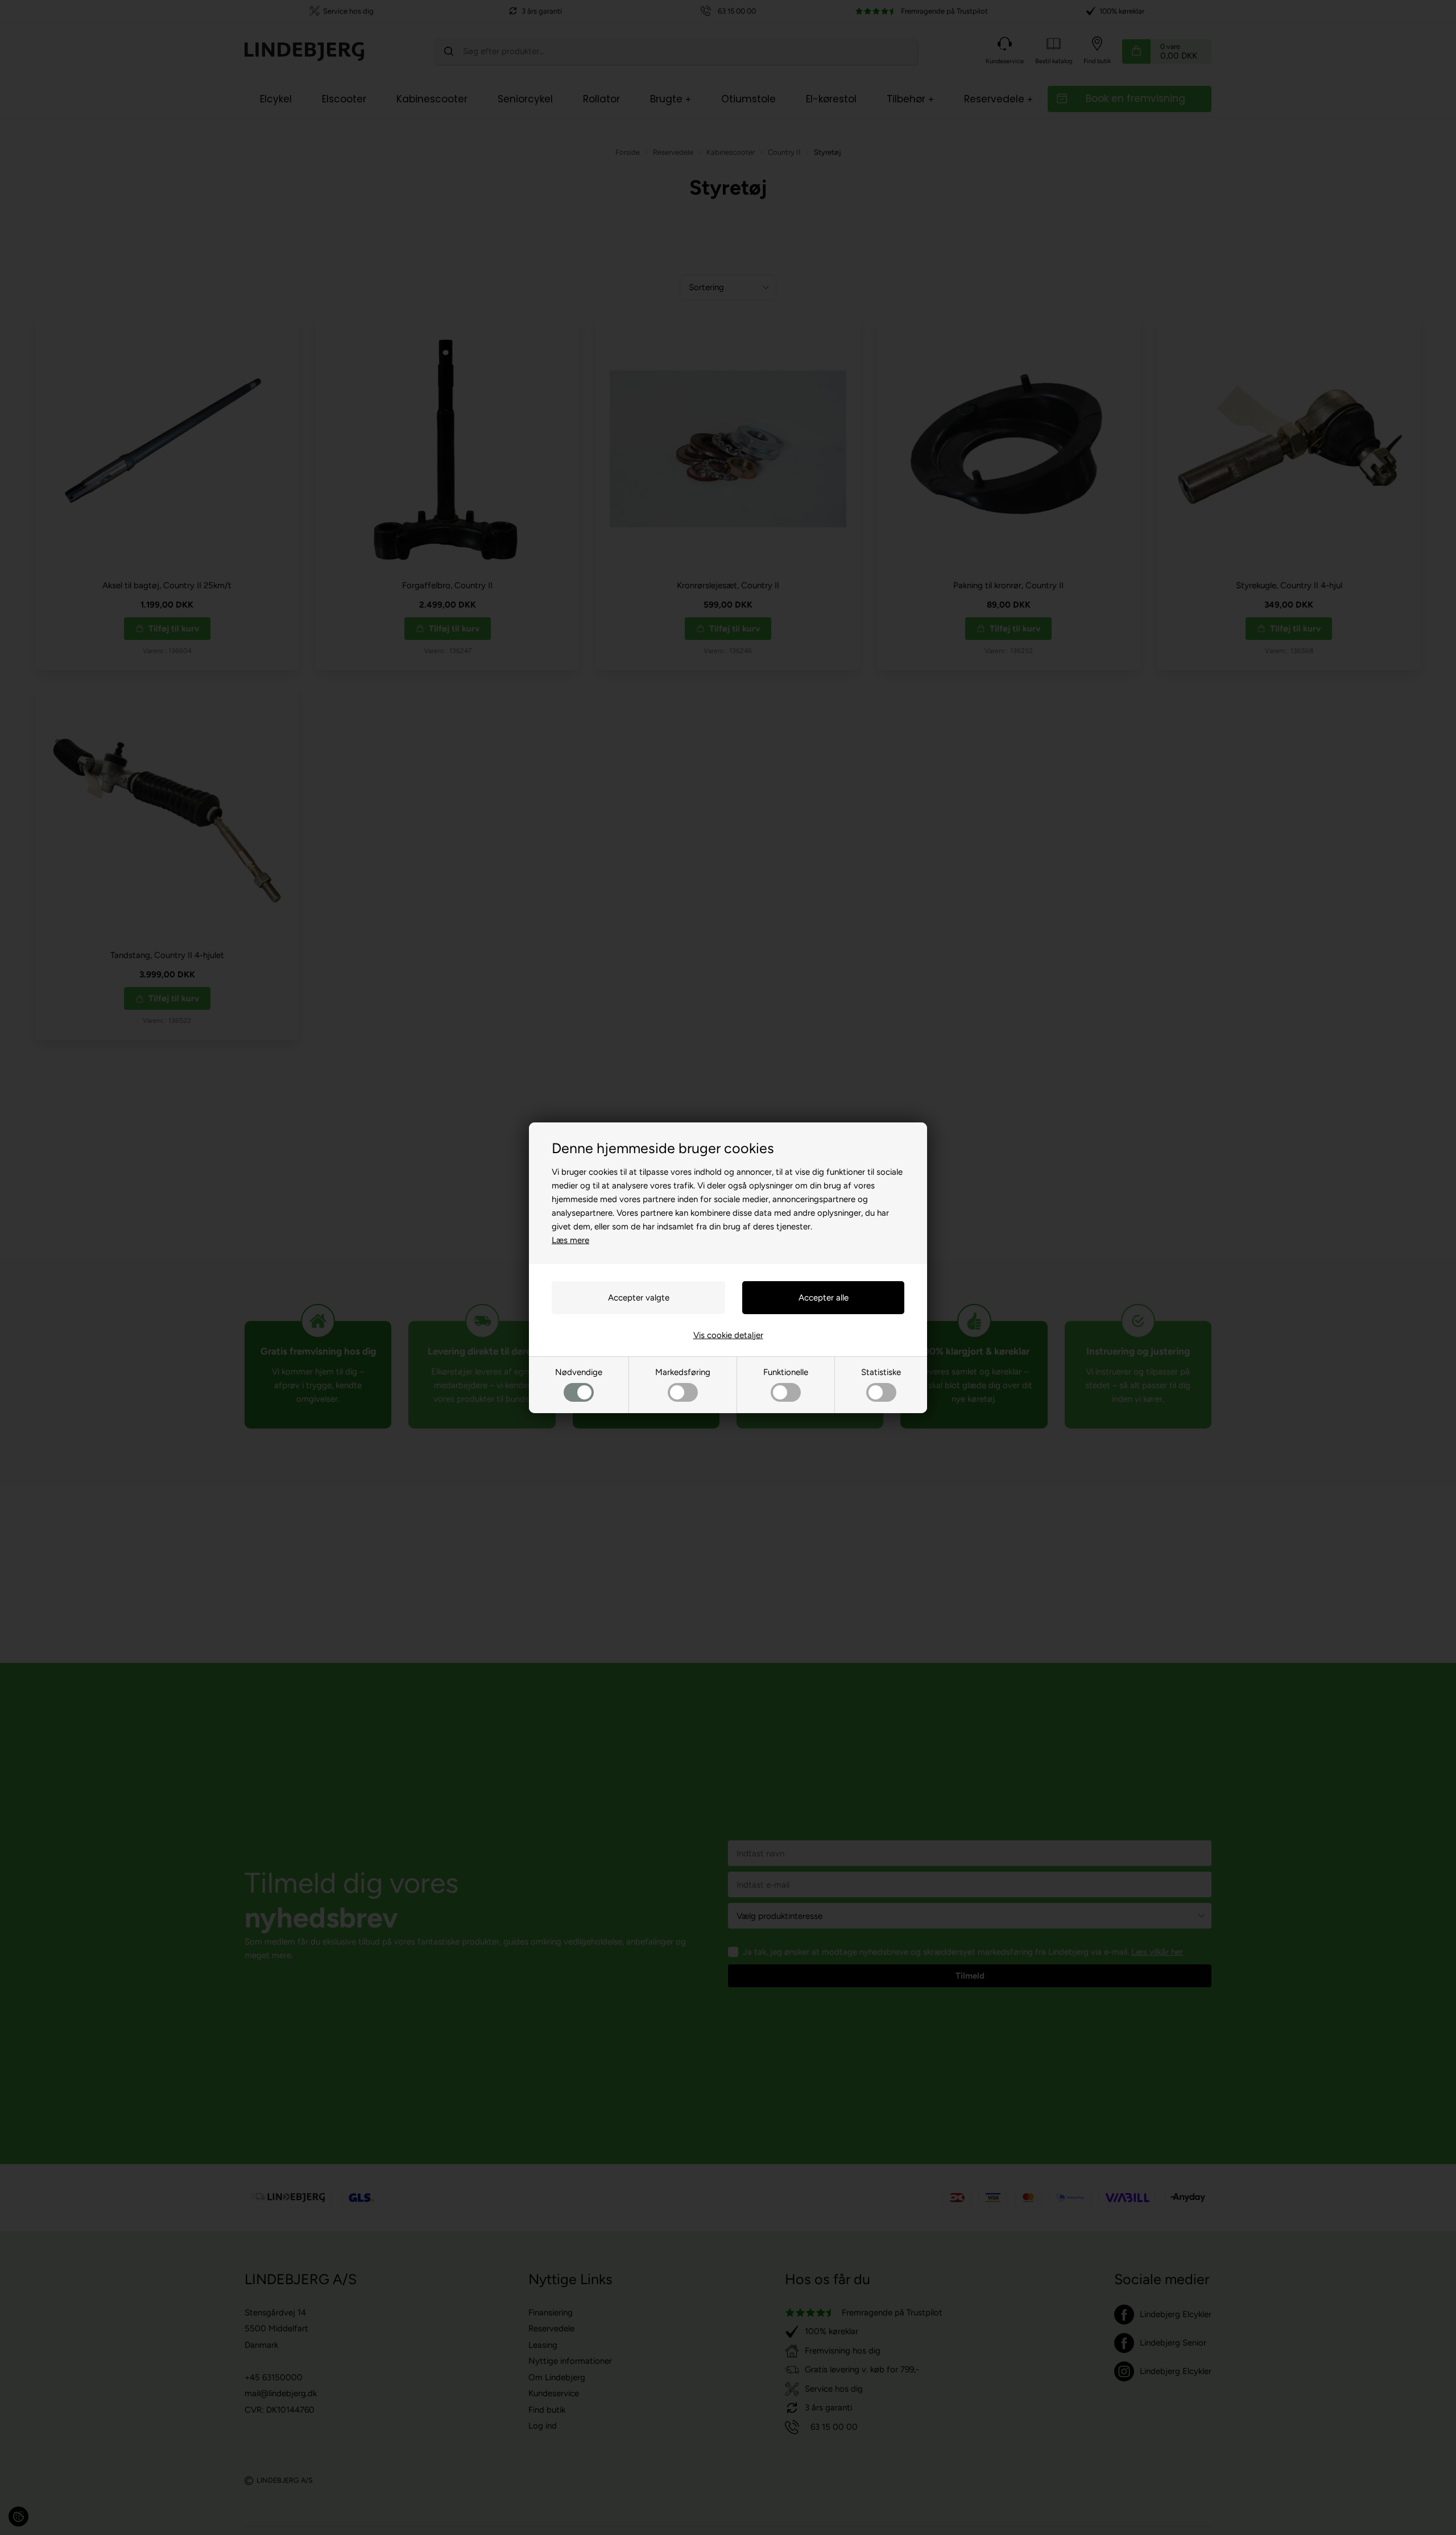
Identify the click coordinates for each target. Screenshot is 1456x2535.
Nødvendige (579, 1372)
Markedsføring (683, 1372)
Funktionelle (786, 1372)
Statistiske (881, 1372)
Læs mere (570, 1240)
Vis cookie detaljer (728, 1335)
